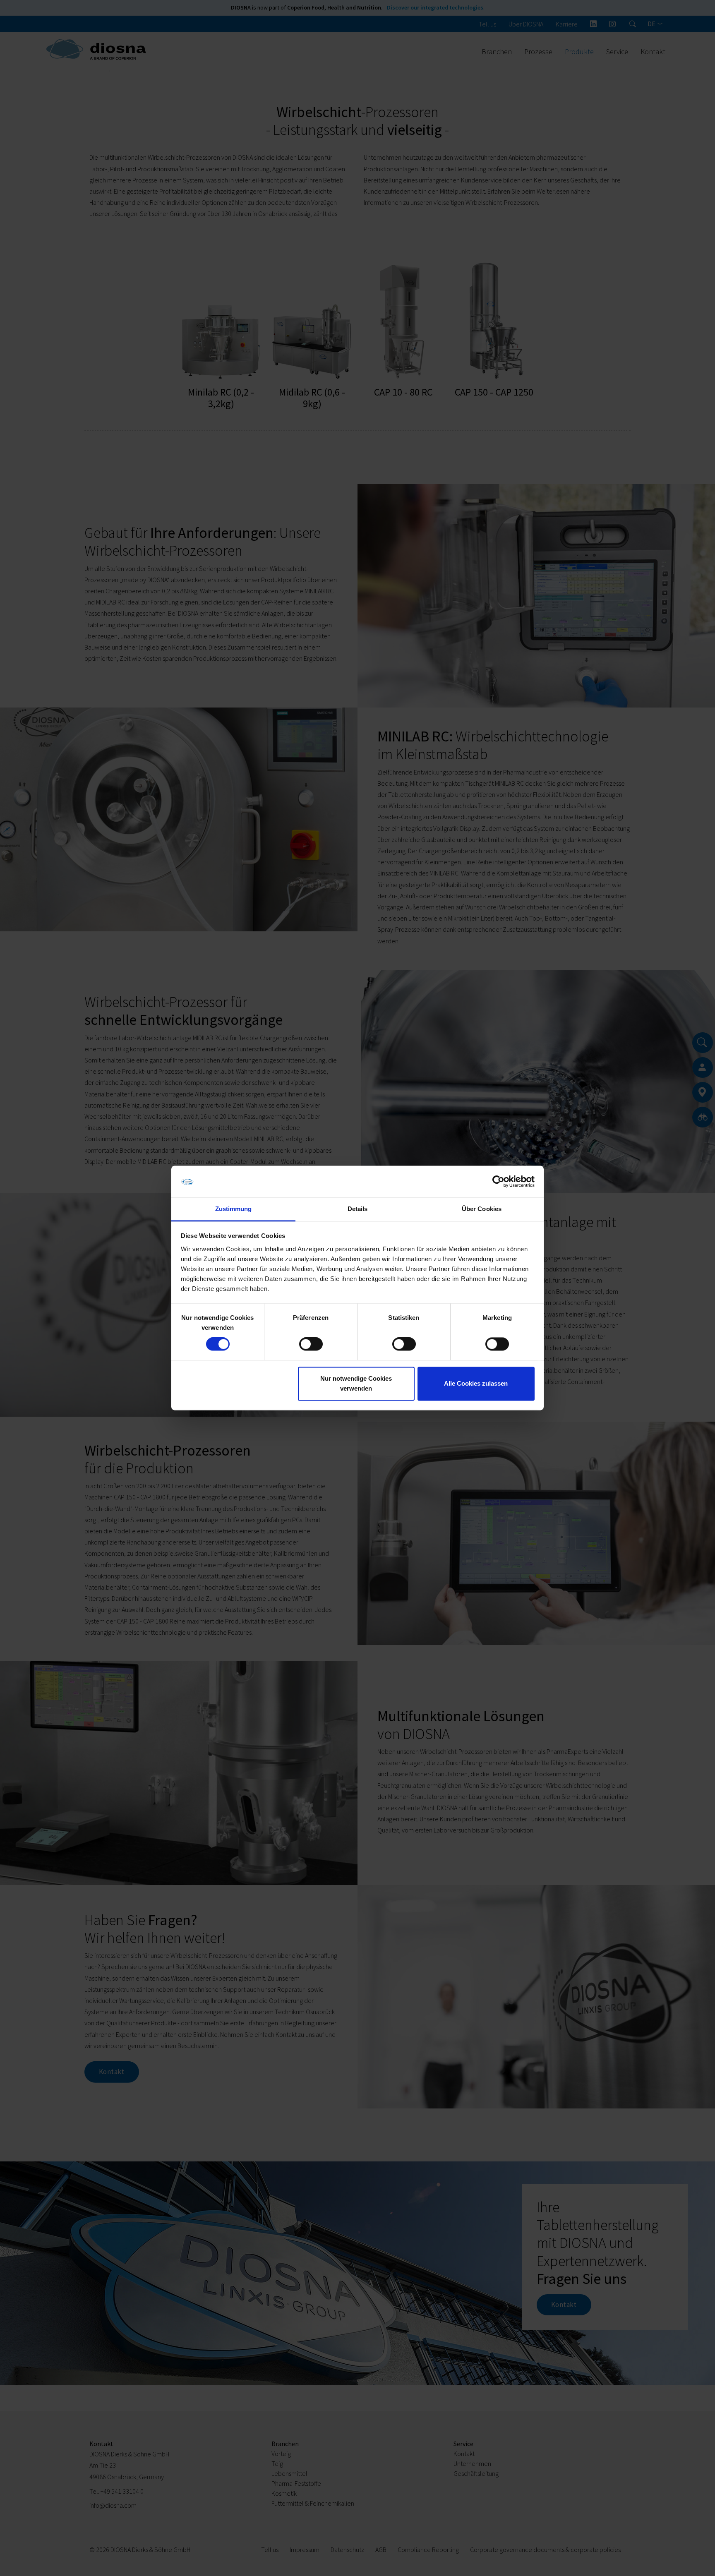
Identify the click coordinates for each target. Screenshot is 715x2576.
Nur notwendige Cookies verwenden (356, 1383)
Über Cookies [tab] (482, 1209)
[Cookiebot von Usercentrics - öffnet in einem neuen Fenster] (498, 1182)
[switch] (311, 1344)
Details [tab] (358, 1209)
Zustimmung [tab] (234, 1209)
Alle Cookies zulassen (476, 1383)
